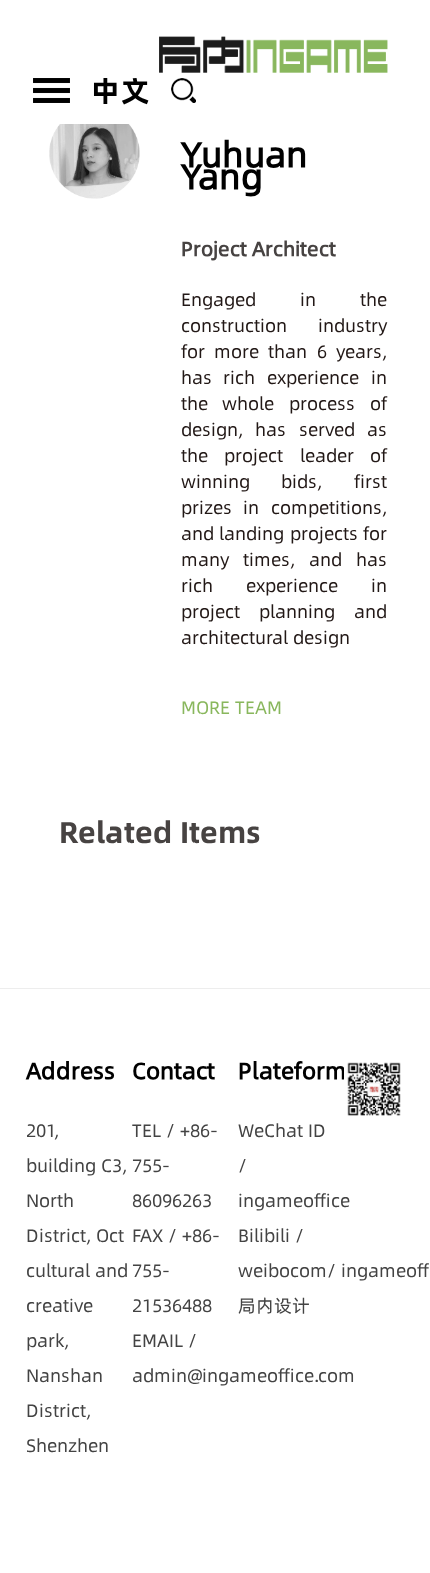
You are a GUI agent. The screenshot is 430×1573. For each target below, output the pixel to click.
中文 (120, 90)
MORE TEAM (231, 707)
